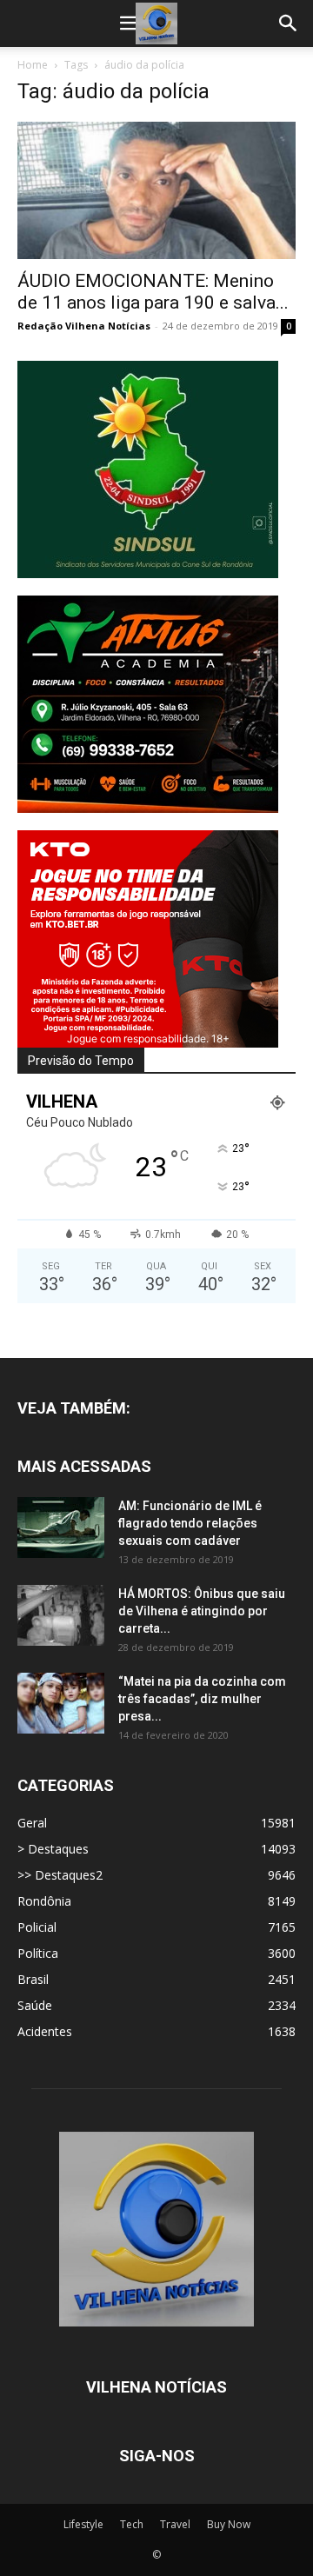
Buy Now (229, 2524)
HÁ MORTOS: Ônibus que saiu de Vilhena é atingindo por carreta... (202, 1611)
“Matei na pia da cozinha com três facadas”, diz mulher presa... (202, 1699)
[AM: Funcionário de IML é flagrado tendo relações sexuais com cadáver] (61, 1528)
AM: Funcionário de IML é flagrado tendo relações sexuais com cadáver (190, 1523)
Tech (132, 2524)
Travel (175, 2524)
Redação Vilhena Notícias (84, 326)
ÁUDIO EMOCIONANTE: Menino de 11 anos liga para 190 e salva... (153, 292)
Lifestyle (83, 2524)
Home (33, 65)
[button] (130, 23)
